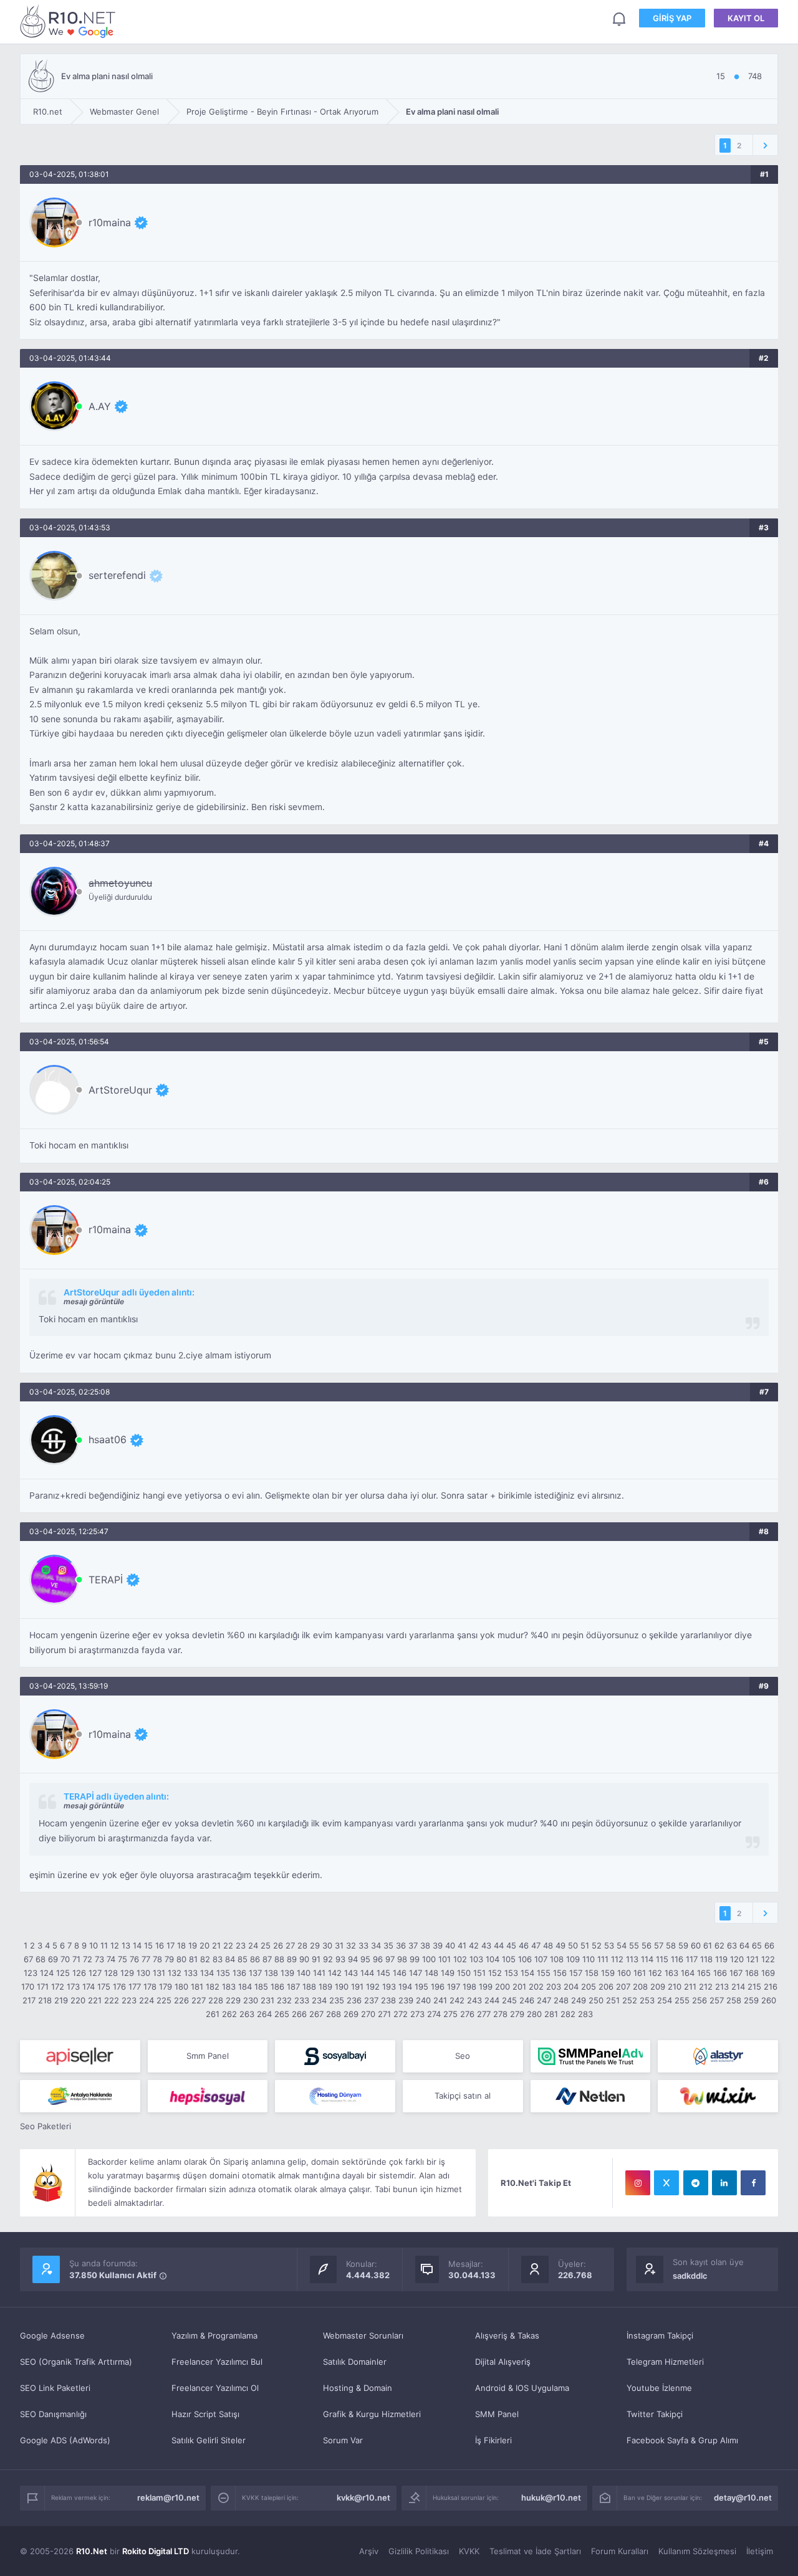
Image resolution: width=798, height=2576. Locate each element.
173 (73, 1987)
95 (365, 1959)
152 (495, 1973)
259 (751, 2000)
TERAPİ (106, 1580)
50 (573, 1945)
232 (284, 2000)
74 (111, 1959)
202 (536, 1987)
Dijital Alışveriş (503, 2362)
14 (137, 1945)
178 (150, 1987)
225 (164, 2000)
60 (696, 1945)
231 (267, 2000)
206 (606, 1987)
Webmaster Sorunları (363, 2335)
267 (316, 2014)
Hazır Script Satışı (205, 2414)
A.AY (100, 406)
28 (302, 1945)
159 (608, 1973)
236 (354, 2000)
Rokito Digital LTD (156, 2551)
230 (251, 2000)
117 (692, 1959)
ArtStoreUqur (120, 1090)
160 (624, 1973)
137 (255, 1973)
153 (511, 1973)
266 (299, 2014)
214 (738, 1987)
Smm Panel (208, 2056)
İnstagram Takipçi (660, 2335)
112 (617, 1959)
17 (171, 1945)
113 (632, 1959)
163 (671, 1973)
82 (205, 1959)
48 (548, 1945)
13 (126, 1945)
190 (342, 1987)
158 (592, 1973)
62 (719, 1945)
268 (334, 2014)
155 (544, 1973)
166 (720, 1973)
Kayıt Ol (746, 18)
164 (688, 1973)
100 (429, 1959)
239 (406, 2000)
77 (146, 1959)
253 (647, 2000)
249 (579, 2000)
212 (706, 1987)
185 (261, 1987)
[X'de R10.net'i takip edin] (666, 2183)
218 (45, 2000)
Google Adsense (52, 2335)
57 (659, 1945)
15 (148, 1945)
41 (462, 1945)
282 (568, 2014)
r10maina (110, 222)
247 (544, 2000)
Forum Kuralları (620, 2551)
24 (253, 1945)
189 (325, 1987)
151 (479, 1973)
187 (293, 1987)
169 (768, 1973)
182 (213, 1987)
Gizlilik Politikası (419, 2551)
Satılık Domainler (355, 2362)
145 (383, 1973)
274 (434, 2014)
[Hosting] (718, 2056)
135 (223, 1973)
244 (492, 2000)
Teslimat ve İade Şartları (535, 2551)
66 (769, 1945)
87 (267, 1959)
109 (573, 1959)
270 (368, 2014)
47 (536, 1945)
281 (551, 2014)
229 (233, 2000)
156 (560, 1973)
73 (99, 1959)
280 (534, 2014)
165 (704, 1973)
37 (413, 1945)
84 (230, 1959)
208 (640, 1987)
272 (401, 2014)
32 (351, 1945)
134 (207, 1973)
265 (282, 2014)
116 (677, 1959)
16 (160, 1945)
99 (415, 1959)
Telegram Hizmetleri (665, 2362)
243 (474, 2000)
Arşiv (369, 2551)
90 (304, 1959)
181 (197, 1987)
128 (111, 1973)
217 (29, 2000)
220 (78, 2000)
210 (675, 1987)
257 (717, 2000)
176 (119, 1987)
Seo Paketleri (46, 2126)
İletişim (760, 2551)
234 (319, 2000)
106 (525, 1959)
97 (390, 1959)
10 (94, 1945)
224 (147, 2000)
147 (416, 1973)
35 (388, 1945)
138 (271, 1973)
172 (58, 1987)
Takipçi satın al (463, 2096)
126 (79, 1973)
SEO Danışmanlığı (53, 2414)
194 (405, 1987)
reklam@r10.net (168, 2497)
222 (112, 2000)
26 (278, 1945)
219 (61, 2000)
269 (351, 2014)
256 (699, 2000)
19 (193, 1945)
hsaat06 (108, 1439)
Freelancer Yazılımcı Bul (217, 2362)
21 (216, 1945)
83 (218, 1959)
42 (474, 1945)
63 (732, 1945)
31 (339, 1945)
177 (135, 1987)
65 (757, 1945)
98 (402, 1959)
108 (557, 1959)
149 (448, 1973)
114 (647, 1959)
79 (169, 1959)
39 (438, 1945)
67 (28, 1959)
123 (31, 1973)
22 (228, 1945)
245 (509, 2000)
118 (706, 1959)
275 (450, 2014)
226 (181, 2000)
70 (65, 1959)
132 (175, 1973)
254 (665, 2000)
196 (438, 1987)
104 (493, 1959)
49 (560, 1945)
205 (589, 1987)
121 (752, 1959)
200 (502, 1987)
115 (662, 1959)
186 (277, 1987)
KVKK (469, 2551)
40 (450, 1945)
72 (88, 1959)
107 (541, 1959)
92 (328, 1959)
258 (734, 2000)
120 (737, 1959)
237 (371, 2000)
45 (511, 1945)
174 (89, 1987)
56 (647, 1945)
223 (129, 2000)
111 (603, 1959)
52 (597, 1945)
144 (367, 1973)
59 (683, 1945)
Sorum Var (343, 2440)
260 (769, 2000)
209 (658, 1987)
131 (159, 1973)
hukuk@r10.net (551, 2497)
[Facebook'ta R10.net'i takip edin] (753, 2183)
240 (423, 2000)
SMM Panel (497, 2414)
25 (266, 1945)
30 (327, 1945)
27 (290, 1945)
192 (373, 1987)
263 (247, 2014)
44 (499, 1945)
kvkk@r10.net (363, 2497)
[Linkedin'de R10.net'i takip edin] (724, 2183)
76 (134, 1959)
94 (353, 1959)
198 (469, 1987)
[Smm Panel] (80, 2056)
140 (304, 1973)
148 (431, 1973)
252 (630, 2000)
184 (245, 1987)
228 (216, 2000)
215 (754, 1987)
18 (181, 1945)
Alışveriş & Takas (507, 2335)
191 (357, 1987)
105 (509, 1959)
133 (191, 1973)
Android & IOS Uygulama (522, 2388)
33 (363, 1945)
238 (388, 2000)
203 (554, 1987)
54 (622, 1945)
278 (500, 2014)
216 (771, 1987)
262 (229, 2014)
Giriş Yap (672, 18)
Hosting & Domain (358, 2388)
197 (454, 1987)
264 (264, 2014)
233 (302, 2000)
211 (690, 1987)
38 (425, 1945)
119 (721, 1959)
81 (193, 1959)
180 (181, 1987)
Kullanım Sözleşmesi (697, 2551)
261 (213, 2014)
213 (722, 1987)
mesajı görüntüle (94, 1301)
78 (157, 1959)
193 (389, 1987)
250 (596, 2000)
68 (41, 1959)
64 (744, 1945)
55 (634, 1945)
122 (768, 1959)
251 (613, 2000)
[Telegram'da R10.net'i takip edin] (696, 2183)
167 (736, 1973)
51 (585, 1945)
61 (708, 1945)
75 (123, 1959)
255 (682, 2000)
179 (166, 1987)
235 (337, 2000)
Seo (463, 2056)
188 (309, 1987)
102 (460, 1959)
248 (561, 2000)
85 (243, 1959)
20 (204, 1945)
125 (63, 1973)
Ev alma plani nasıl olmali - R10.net (70, 21)
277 (484, 2014)
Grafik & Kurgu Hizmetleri (372, 2414)
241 (440, 2000)
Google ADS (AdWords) (65, 2440)
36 (401, 1945)
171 (43, 1987)
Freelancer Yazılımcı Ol (215, 2388)
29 (315, 1945)
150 (464, 1973)
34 (376, 1945)
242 (457, 2000)
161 (640, 1973)
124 (47, 1973)
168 (752, 1973)
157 (576, 1973)
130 (143, 1973)
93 (340, 1959)
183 (229, 1987)
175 (104, 1987)
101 (445, 1959)
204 (571, 1987)
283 (585, 2014)
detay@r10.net (743, 2497)
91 (316, 1959)
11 (104, 1945)
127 (95, 1973)
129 (127, 1973)
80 (181, 1959)
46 (524, 1945)
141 (319, 1973)
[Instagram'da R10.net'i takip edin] (638, 2183)
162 (655, 1973)
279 (517, 2014)
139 (287, 1973)
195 (421, 1987)
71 (76, 1959)
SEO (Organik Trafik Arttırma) (76, 2362)
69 (53, 1959)
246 (527, 2000)
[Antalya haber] (80, 2096)
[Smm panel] (591, 2056)
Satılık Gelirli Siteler (209, 2440)
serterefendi (117, 575)
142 (335, 1973)
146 (400, 1973)
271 (384, 2014)
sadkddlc (690, 2276)
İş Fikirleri (493, 2440)
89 (292, 1959)
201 (519, 1987)
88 (279, 1959)
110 (589, 1959)
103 (476, 1959)
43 (486, 1945)
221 (95, 2000)
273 (417, 2014)
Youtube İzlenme (659, 2388)
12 (115, 1945)
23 (241, 1945)
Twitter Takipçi (655, 2414)
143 (351, 1973)
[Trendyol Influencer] (718, 2096)
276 (467, 2014)
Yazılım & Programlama (214, 2335)
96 (378, 1959)
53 (609, 1945)
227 (199, 2000)
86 (255, 1959)
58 (671, 1945)
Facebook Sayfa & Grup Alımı (682, 2440)
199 (486, 1987)
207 (623, 1987)
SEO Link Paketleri (55, 2388)
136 (239, 1973)
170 (28, 1987)
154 (527, 1973)
